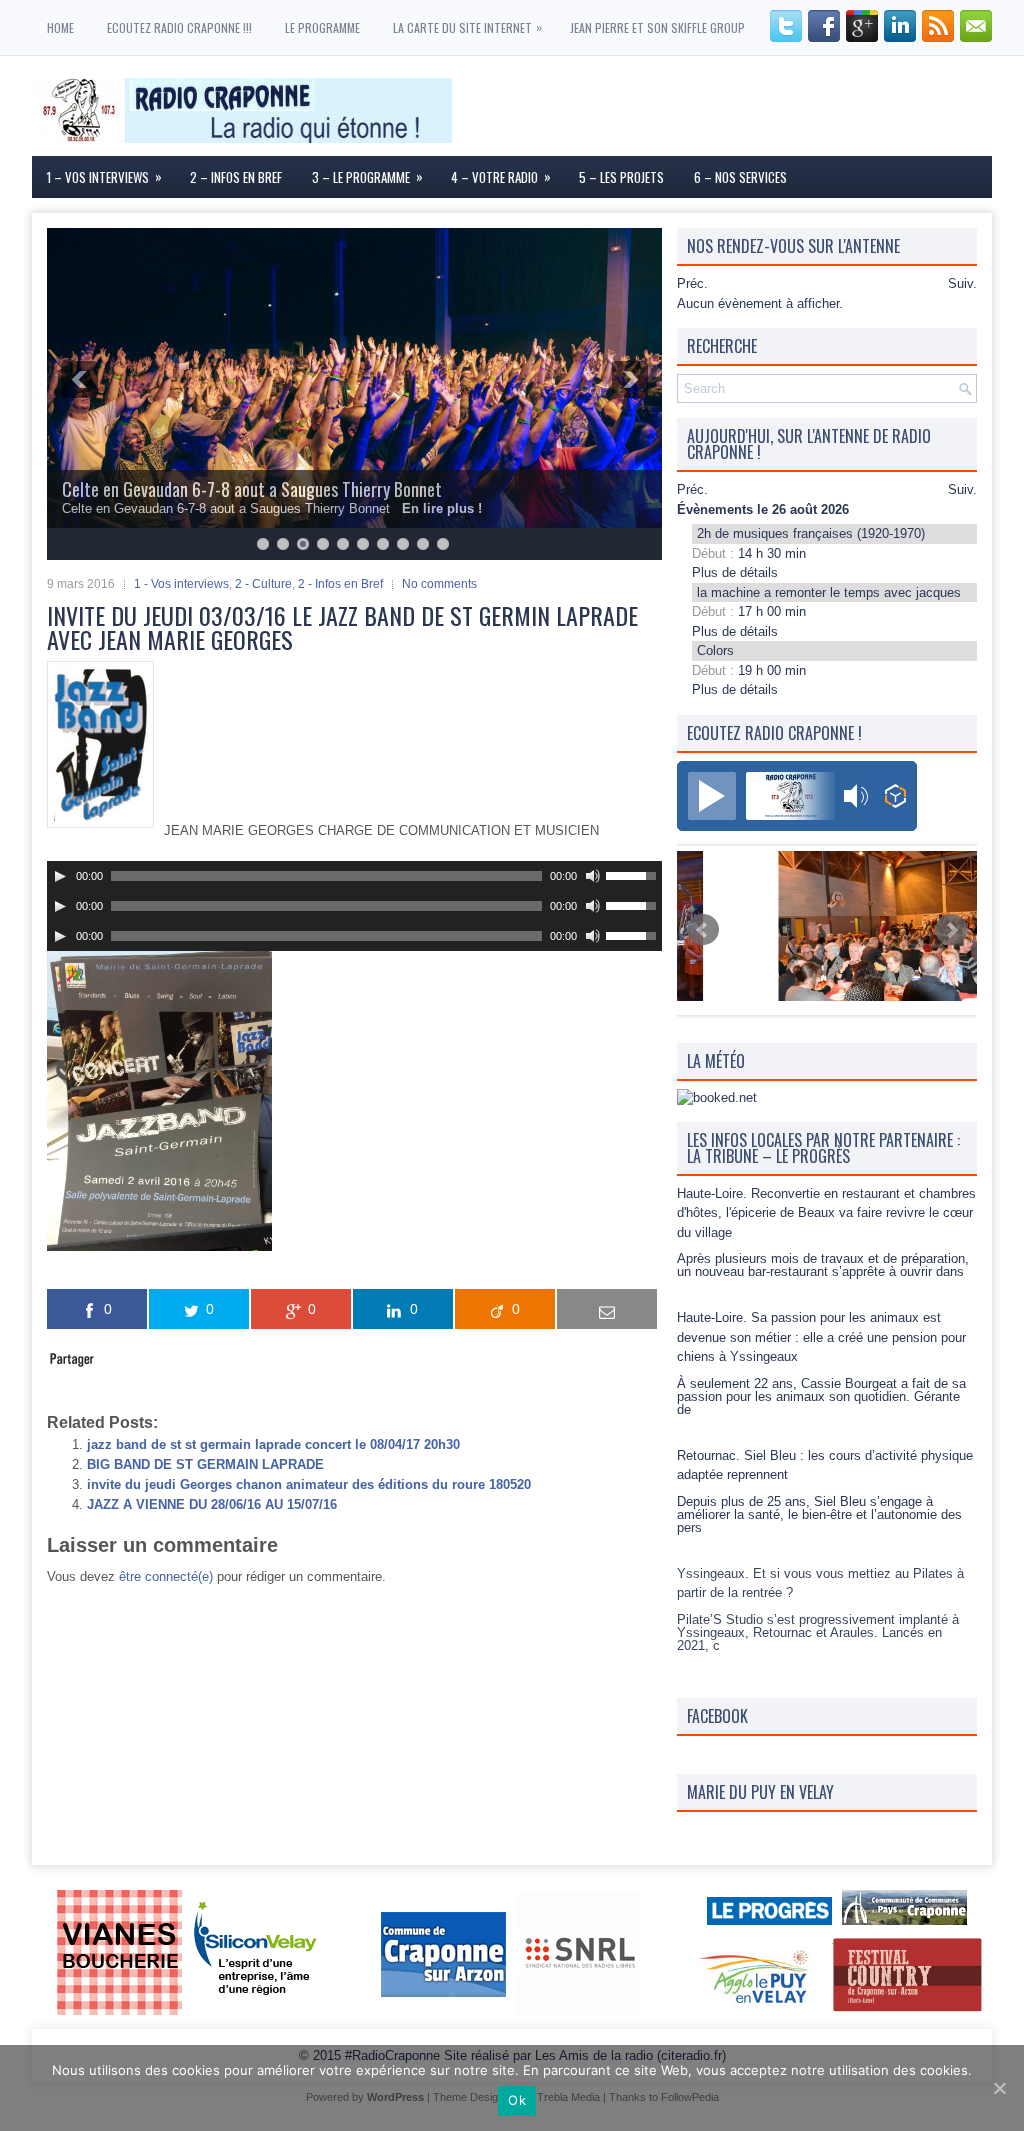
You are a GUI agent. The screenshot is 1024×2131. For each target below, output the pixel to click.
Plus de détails (735, 572)
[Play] (60, 876)
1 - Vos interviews (181, 584)
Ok (517, 2100)
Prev (703, 930)
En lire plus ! (442, 508)
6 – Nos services (740, 177)
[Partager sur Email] (607, 1309)
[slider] (634, 874)
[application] (354, 876)
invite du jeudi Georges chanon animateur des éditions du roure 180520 (309, 1484)
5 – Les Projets (621, 177)
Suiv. (962, 283)
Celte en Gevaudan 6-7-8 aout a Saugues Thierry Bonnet (252, 489)
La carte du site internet (467, 27)
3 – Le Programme (367, 176)
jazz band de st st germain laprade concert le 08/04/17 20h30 (273, 1444)
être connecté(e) (166, 1576)
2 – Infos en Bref (236, 177)
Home (60, 27)
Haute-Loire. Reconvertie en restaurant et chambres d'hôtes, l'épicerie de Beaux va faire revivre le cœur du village (826, 1213)
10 (443, 544)
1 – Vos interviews (104, 176)
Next (951, 930)
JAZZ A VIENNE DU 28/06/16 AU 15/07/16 (212, 1504)
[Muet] (593, 876)
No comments (439, 584)
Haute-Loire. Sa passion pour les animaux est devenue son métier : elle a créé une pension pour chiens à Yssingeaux (821, 1337)
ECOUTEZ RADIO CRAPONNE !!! (179, 27)
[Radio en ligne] (895, 798)
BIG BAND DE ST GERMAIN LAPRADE (205, 1464)
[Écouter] (712, 796)
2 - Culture (263, 584)
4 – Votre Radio (501, 176)
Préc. (692, 283)
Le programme (322, 27)
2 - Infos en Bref (340, 584)
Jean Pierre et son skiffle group (657, 27)
